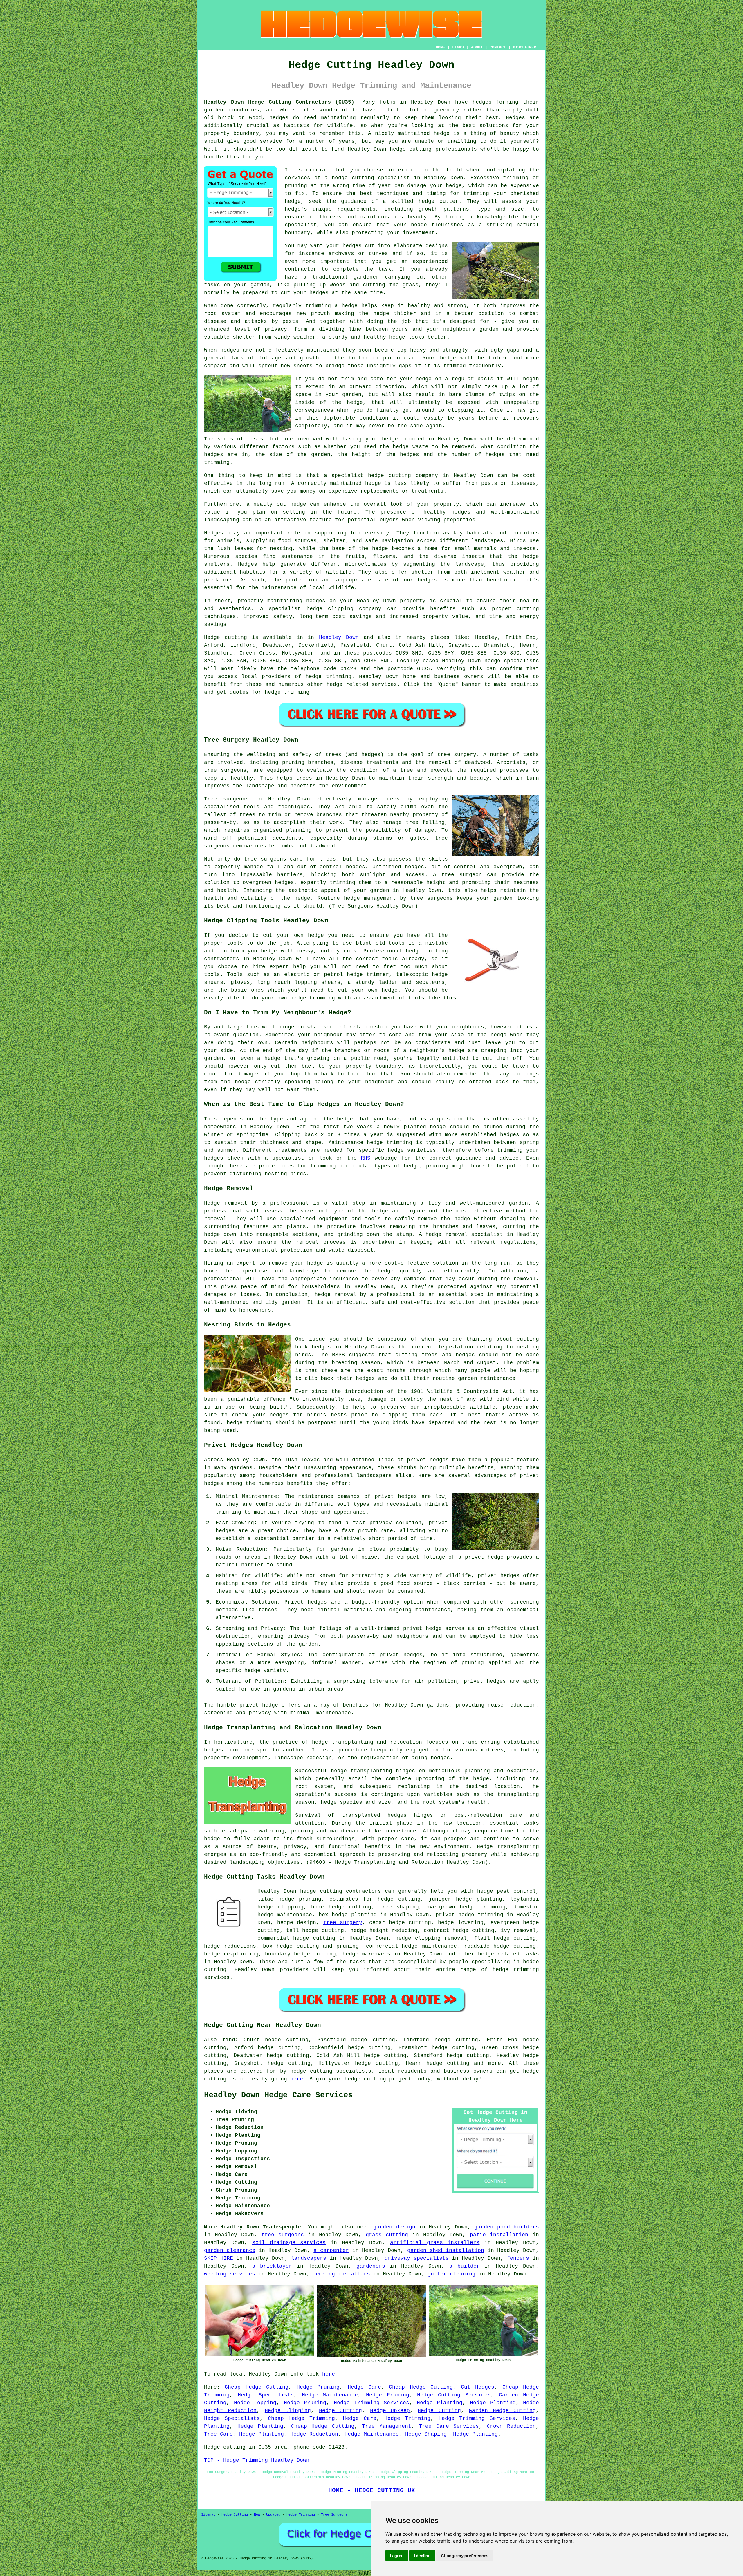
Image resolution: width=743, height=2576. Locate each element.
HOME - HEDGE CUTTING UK (372, 2490)
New (257, 2515)
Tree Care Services (449, 2426)
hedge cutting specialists (331, 2071)
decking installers (341, 2274)
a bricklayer (272, 2266)
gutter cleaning (451, 2274)
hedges (482, 102)
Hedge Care (364, 2387)
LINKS (458, 47)
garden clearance (230, 2250)
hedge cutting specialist (371, 178)
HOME (440, 47)
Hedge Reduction (314, 2434)
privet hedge (259, 1705)
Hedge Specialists (266, 2395)
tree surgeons (283, 2235)
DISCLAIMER (524, 47)
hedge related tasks (508, 1954)
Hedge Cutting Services (454, 2395)
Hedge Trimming (407, 2418)
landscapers (309, 2258)
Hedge (212, 637)
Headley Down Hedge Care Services (278, 2095)
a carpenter (331, 2250)
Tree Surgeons (334, 2515)
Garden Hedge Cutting (502, 2411)
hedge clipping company (344, 609)
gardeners (371, 2266)
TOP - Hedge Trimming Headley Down (257, 2460)
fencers (518, 2258)
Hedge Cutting (340, 2411)
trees (304, 778)
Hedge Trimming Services (371, 2403)
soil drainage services (289, 2243)
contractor (301, 269)
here (297, 2079)
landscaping (247, 1862)
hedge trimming (481, 1915)
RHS (366, 1158)
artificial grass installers (435, 2243)
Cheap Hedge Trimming (301, 2418)
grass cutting (387, 2235)
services (384, 684)
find (229, 2040)
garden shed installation (446, 2250)
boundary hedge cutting (300, 1954)
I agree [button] (397, 2556)
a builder (465, 2266)
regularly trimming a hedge (315, 306)
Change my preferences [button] (465, 2556)
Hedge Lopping (255, 2403)
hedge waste (410, 447)
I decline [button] (422, 2556)
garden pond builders (507, 2227)
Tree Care (218, 2434)
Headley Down (339, 637)
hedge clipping (281, 1907)
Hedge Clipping (288, 2411)
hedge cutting (411, 149)
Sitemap (208, 2515)
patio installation (499, 2235)
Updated (273, 2515)
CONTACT (498, 47)
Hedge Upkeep (390, 2411)
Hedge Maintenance (330, 2395)
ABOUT (477, 47)
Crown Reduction (511, 2426)
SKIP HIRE (219, 2258)
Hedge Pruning (318, 2387)
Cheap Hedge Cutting (257, 2387)
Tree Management (387, 2426)
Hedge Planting (440, 2403)
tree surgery (343, 1923)
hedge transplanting (361, 1771)
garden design (394, 2227)
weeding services (230, 2274)
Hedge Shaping (426, 2434)
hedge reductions (230, 1946)
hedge (426, 201)
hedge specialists (512, 661)
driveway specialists (417, 2258)
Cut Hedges (478, 2387)
